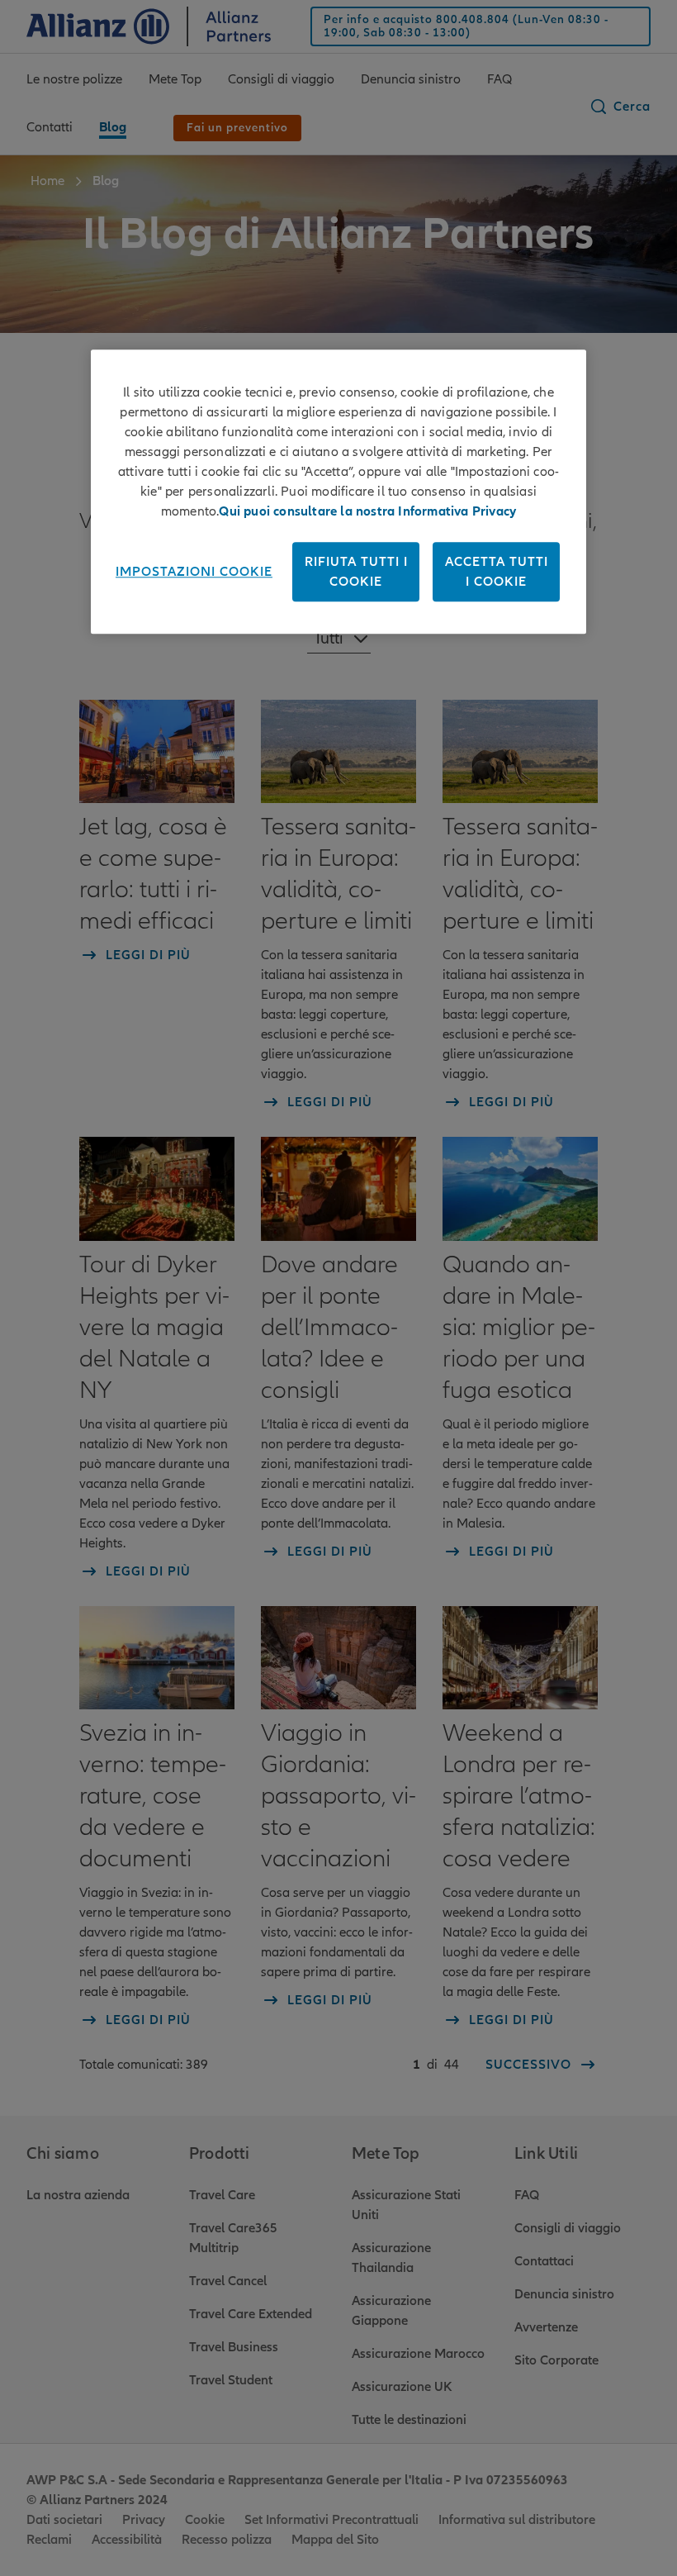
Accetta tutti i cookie (497, 572)
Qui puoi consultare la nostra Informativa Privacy (367, 511)
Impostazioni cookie (194, 572)
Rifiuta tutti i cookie (356, 572)
